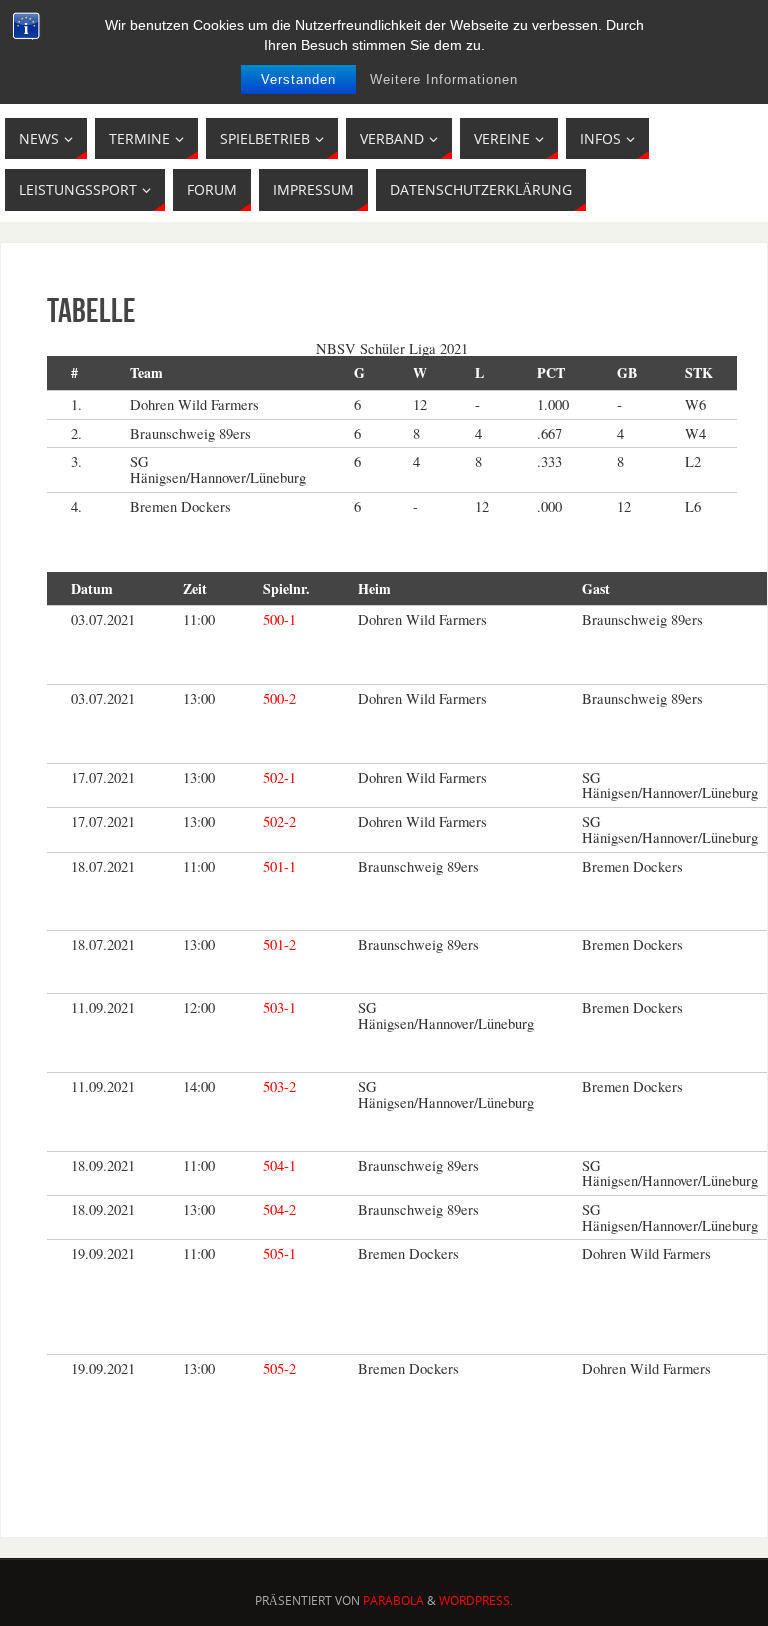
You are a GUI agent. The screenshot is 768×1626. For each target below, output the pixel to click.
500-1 (279, 619)
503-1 (279, 1007)
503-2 (279, 1086)
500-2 (279, 698)
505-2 (279, 1368)
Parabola (393, 1600)
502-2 (279, 821)
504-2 (279, 1209)
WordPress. (476, 1600)
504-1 (279, 1165)
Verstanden (298, 79)
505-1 (279, 1253)
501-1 (279, 866)
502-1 (279, 777)
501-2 (279, 944)
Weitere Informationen (444, 79)
